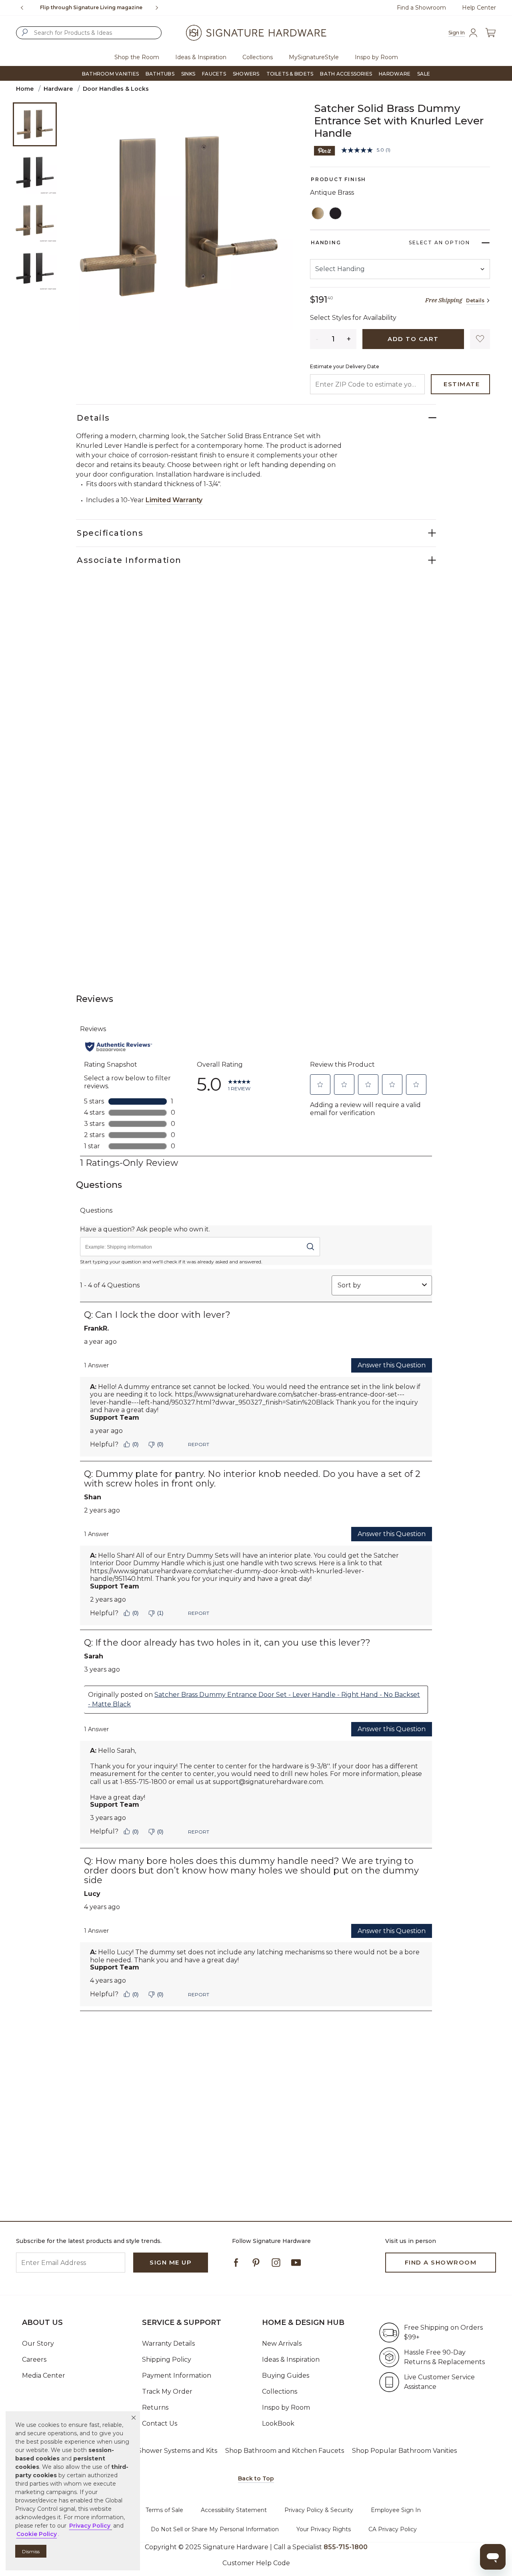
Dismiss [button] (31, 2551)
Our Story (38, 2344)
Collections (280, 2391)
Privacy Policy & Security (319, 2510)
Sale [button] (424, 74)
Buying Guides (286, 2375)
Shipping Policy (167, 2360)
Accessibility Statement (234, 2510)
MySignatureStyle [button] (314, 57)
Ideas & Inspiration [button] (201, 57)
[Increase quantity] (349, 339)
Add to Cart (413, 339)
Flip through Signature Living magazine (91, 7)
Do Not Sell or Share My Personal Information (215, 2529)
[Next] (160, 8)
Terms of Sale (164, 2510)
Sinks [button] (188, 74)
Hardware (58, 89)
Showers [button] (246, 74)
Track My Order (167, 2391)
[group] (91, 8)
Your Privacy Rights (324, 2529)
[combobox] (89, 33)
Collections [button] (258, 57)
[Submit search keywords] (25, 32)
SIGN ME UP (171, 2262)
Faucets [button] (214, 74)
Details (475, 300)
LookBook (278, 2423)
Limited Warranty (174, 500)
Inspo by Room (286, 2407)
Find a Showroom (421, 8)
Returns (155, 2407)
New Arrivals (282, 2344)
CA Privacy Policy (393, 2529)
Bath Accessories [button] (346, 74)
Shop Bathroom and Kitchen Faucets (285, 2451)
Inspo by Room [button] (376, 57)
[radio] (318, 214)
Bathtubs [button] (160, 74)
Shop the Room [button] (137, 57)
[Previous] (22, 8)
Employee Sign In (396, 2510)
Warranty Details (168, 2344)
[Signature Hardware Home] (256, 33)
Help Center (479, 8)
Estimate (462, 384)
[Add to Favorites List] (480, 339)
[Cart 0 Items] (490, 33)
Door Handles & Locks (116, 89)
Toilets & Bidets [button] (290, 74)
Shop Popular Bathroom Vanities (404, 2451)
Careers (34, 2360)
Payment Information (177, 2375)
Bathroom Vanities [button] (110, 74)
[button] (134, 2418)
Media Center (44, 2375)
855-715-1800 (346, 2547)
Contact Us (160, 2423)
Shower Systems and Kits (177, 2451)
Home (25, 89)
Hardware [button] (395, 74)
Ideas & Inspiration (291, 2360)
